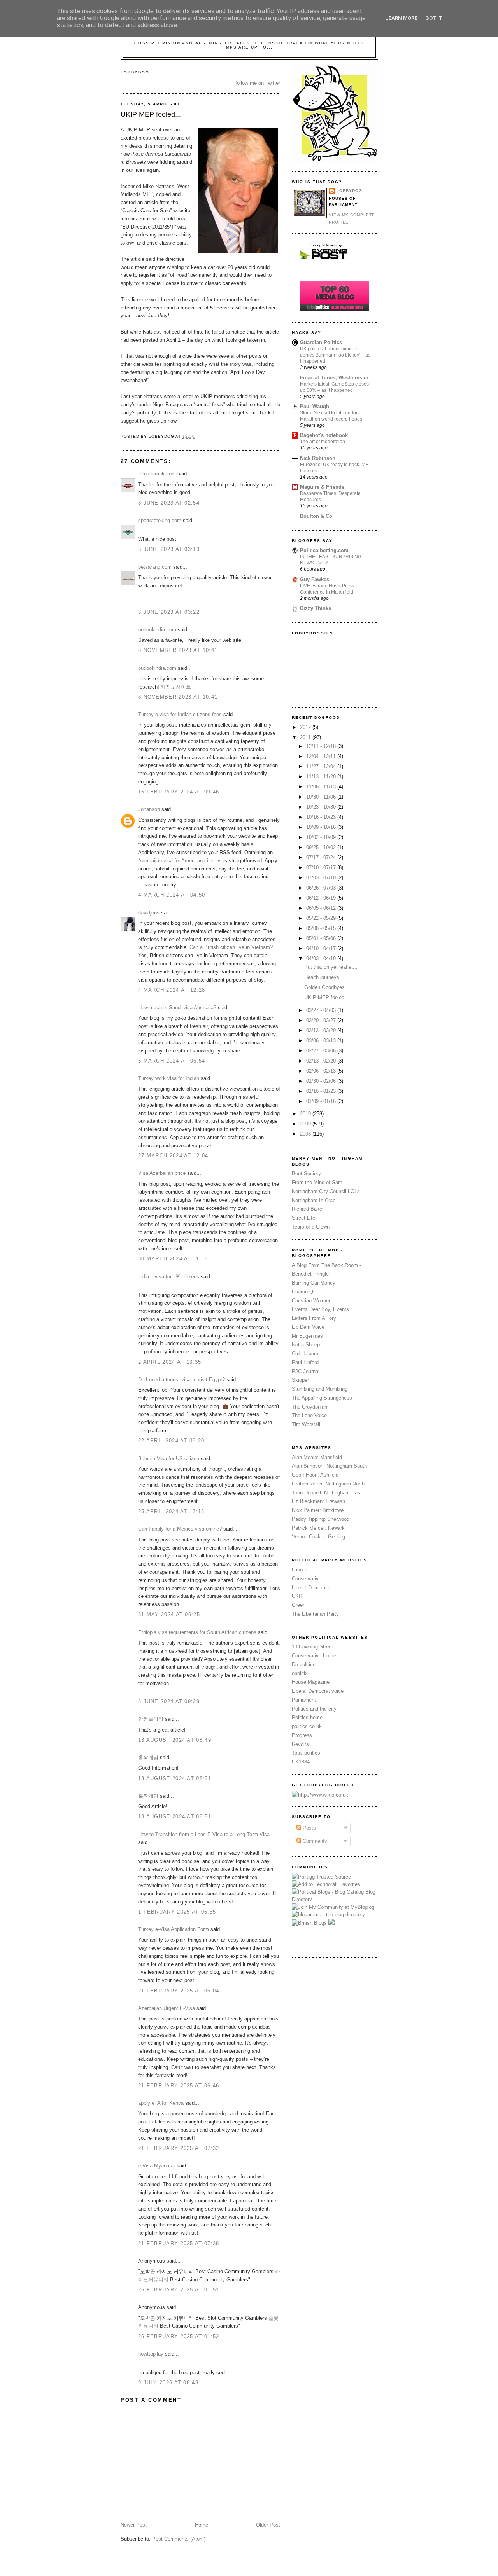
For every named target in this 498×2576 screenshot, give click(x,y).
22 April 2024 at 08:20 (171, 1441)
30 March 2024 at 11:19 (173, 1259)
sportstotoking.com (160, 520)
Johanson (149, 809)
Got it (434, 18)
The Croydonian (309, 1407)
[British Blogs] (309, 1923)
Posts (309, 1828)
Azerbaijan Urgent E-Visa (167, 2008)
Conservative (307, 1579)
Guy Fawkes (315, 579)
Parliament (304, 1700)
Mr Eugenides (307, 1336)
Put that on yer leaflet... (331, 967)
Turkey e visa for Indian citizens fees (180, 714)
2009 (306, 1124)
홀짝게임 (148, 1757)
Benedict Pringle (310, 1274)
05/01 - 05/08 (322, 938)
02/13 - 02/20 (322, 1061)
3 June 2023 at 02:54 (169, 503)
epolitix (300, 1673)
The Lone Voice (309, 1415)
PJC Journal (306, 1371)
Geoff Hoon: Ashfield (315, 1475)
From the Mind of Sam (317, 1182)
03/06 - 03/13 (322, 1041)
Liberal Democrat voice (318, 1691)
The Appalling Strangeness (322, 1398)
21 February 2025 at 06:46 (179, 2086)
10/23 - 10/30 (322, 807)
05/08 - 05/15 (322, 928)
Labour (299, 1570)
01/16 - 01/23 (322, 1091)
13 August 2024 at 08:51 (175, 1778)
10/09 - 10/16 (322, 827)
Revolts (300, 1744)
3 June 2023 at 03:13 (169, 549)
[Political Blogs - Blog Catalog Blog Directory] (335, 1899)
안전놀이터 (151, 1719)
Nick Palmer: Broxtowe (318, 1510)
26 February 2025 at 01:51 (179, 2290)
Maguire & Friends (322, 487)
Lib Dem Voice (308, 1327)
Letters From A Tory (314, 1318)
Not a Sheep (306, 1345)
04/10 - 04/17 (322, 948)
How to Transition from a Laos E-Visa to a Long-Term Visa (204, 1834)
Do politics (304, 1665)
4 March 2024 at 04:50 (172, 895)
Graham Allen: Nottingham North (328, 1484)
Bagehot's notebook (324, 435)
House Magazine (311, 1682)
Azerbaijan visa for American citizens (180, 861)
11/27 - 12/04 (322, 766)
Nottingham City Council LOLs (326, 1191)
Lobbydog (349, 191)
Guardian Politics (321, 342)
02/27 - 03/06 (322, 1051)
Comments (314, 1841)
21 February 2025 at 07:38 (179, 2243)
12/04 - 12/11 (322, 756)
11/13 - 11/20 (322, 777)
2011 (306, 737)
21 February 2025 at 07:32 (179, 2148)
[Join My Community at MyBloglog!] (334, 1907)
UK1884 (301, 1762)
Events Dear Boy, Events (320, 1309)
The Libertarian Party (315, 1614)
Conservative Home (314, 1656)
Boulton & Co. (317, 516)
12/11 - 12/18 (322, 746)
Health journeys (322, 977)
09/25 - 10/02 (322, 847)
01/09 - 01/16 (322, 1101)
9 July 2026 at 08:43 (168, 2383)
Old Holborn (305, 1354)
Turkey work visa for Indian (169, 1078)
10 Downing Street (312, 1647)
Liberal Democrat (311, 1588)
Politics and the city (314, 1709)
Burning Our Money (314, 1283)
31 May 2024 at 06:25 (169, 1614)
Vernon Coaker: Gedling (318, 1537)
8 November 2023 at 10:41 (178, 650)
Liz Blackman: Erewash (318, 1501)
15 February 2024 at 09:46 (179, 792)
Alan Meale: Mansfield (317, 1457)
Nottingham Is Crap (314, 1200)
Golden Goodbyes (324, 987)
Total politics (306, 1753)
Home (202, 2525)
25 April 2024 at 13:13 (171, 1511)
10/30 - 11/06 (322, 797)
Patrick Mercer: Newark (318, 1528)
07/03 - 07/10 (322, 878)
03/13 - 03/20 (322, 1030)
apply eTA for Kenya (161, 2103)
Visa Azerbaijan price (162, 1173)
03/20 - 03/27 (322, 1020)
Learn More (401, 18)
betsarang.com (155, 567)
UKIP (298, 1596)
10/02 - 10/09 (322, 837)
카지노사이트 (176, 687)
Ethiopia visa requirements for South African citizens (197, 1632)
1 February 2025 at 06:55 (177, 1912)
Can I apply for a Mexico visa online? (180, 1529)
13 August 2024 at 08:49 (175, 1740)
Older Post (268, 2525)
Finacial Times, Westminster (334, 378)
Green (299, 1605)
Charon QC (304, 1292)
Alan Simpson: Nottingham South (329, 1466)
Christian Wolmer (311, 1301)
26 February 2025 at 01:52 (179, 2336)
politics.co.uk (307, 1726)
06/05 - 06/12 (322, 908)
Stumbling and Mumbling (320, 1389)
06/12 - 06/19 (322, 898)
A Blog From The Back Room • (327, 1265)
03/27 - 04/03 (322, 1010)
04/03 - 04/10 (322, 959)
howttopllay (151, 2354)
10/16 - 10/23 (322, 817)
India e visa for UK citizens (169, 1277)
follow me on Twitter (258, 83)
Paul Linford (305, 1362)
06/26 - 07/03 (322, 888)
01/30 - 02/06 (322, 1081)
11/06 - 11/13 (322, 787)
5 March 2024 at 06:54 (172, 1061)
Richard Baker (308, 1209)
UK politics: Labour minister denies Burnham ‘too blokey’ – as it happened (335, 355)
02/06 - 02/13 (322, 1071)
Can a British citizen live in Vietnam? (231, 947)
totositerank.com (157, 474)
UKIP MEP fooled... (151, 114)
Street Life (303, 1218)
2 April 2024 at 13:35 (170, 1362)
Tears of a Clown (311, 1227)
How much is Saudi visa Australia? (177, 1008)
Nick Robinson (318, 458)
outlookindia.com (157, 630)
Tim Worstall (306, 1424)
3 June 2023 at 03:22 (169, 612)
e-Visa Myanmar (157, 2166)
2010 (306, 1114)
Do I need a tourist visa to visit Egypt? (181, 1380)
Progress (302, 1735)
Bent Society (306, 1174)
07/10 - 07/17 (322, 868)
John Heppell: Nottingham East (327, 1493)
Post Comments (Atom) (179, 2539)
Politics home (307, 1717)
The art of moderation (323, 442)
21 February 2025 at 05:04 (179, 1991)
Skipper (300, 1380)
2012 (306, 727)
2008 (306, 1134)
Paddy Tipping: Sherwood (321, 1519)
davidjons (149, 913)
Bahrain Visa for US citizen (169, 1458)
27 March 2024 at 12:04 (173, 1156)
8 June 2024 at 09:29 (169, 1701)
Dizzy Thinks (316, 608)
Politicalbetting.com (324, 550)
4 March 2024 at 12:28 (172, 990)
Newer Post (134, 2525)
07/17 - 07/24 (322, 857)
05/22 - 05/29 (322, 918)
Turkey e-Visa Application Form (174, 1929)
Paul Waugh (315, 406)
